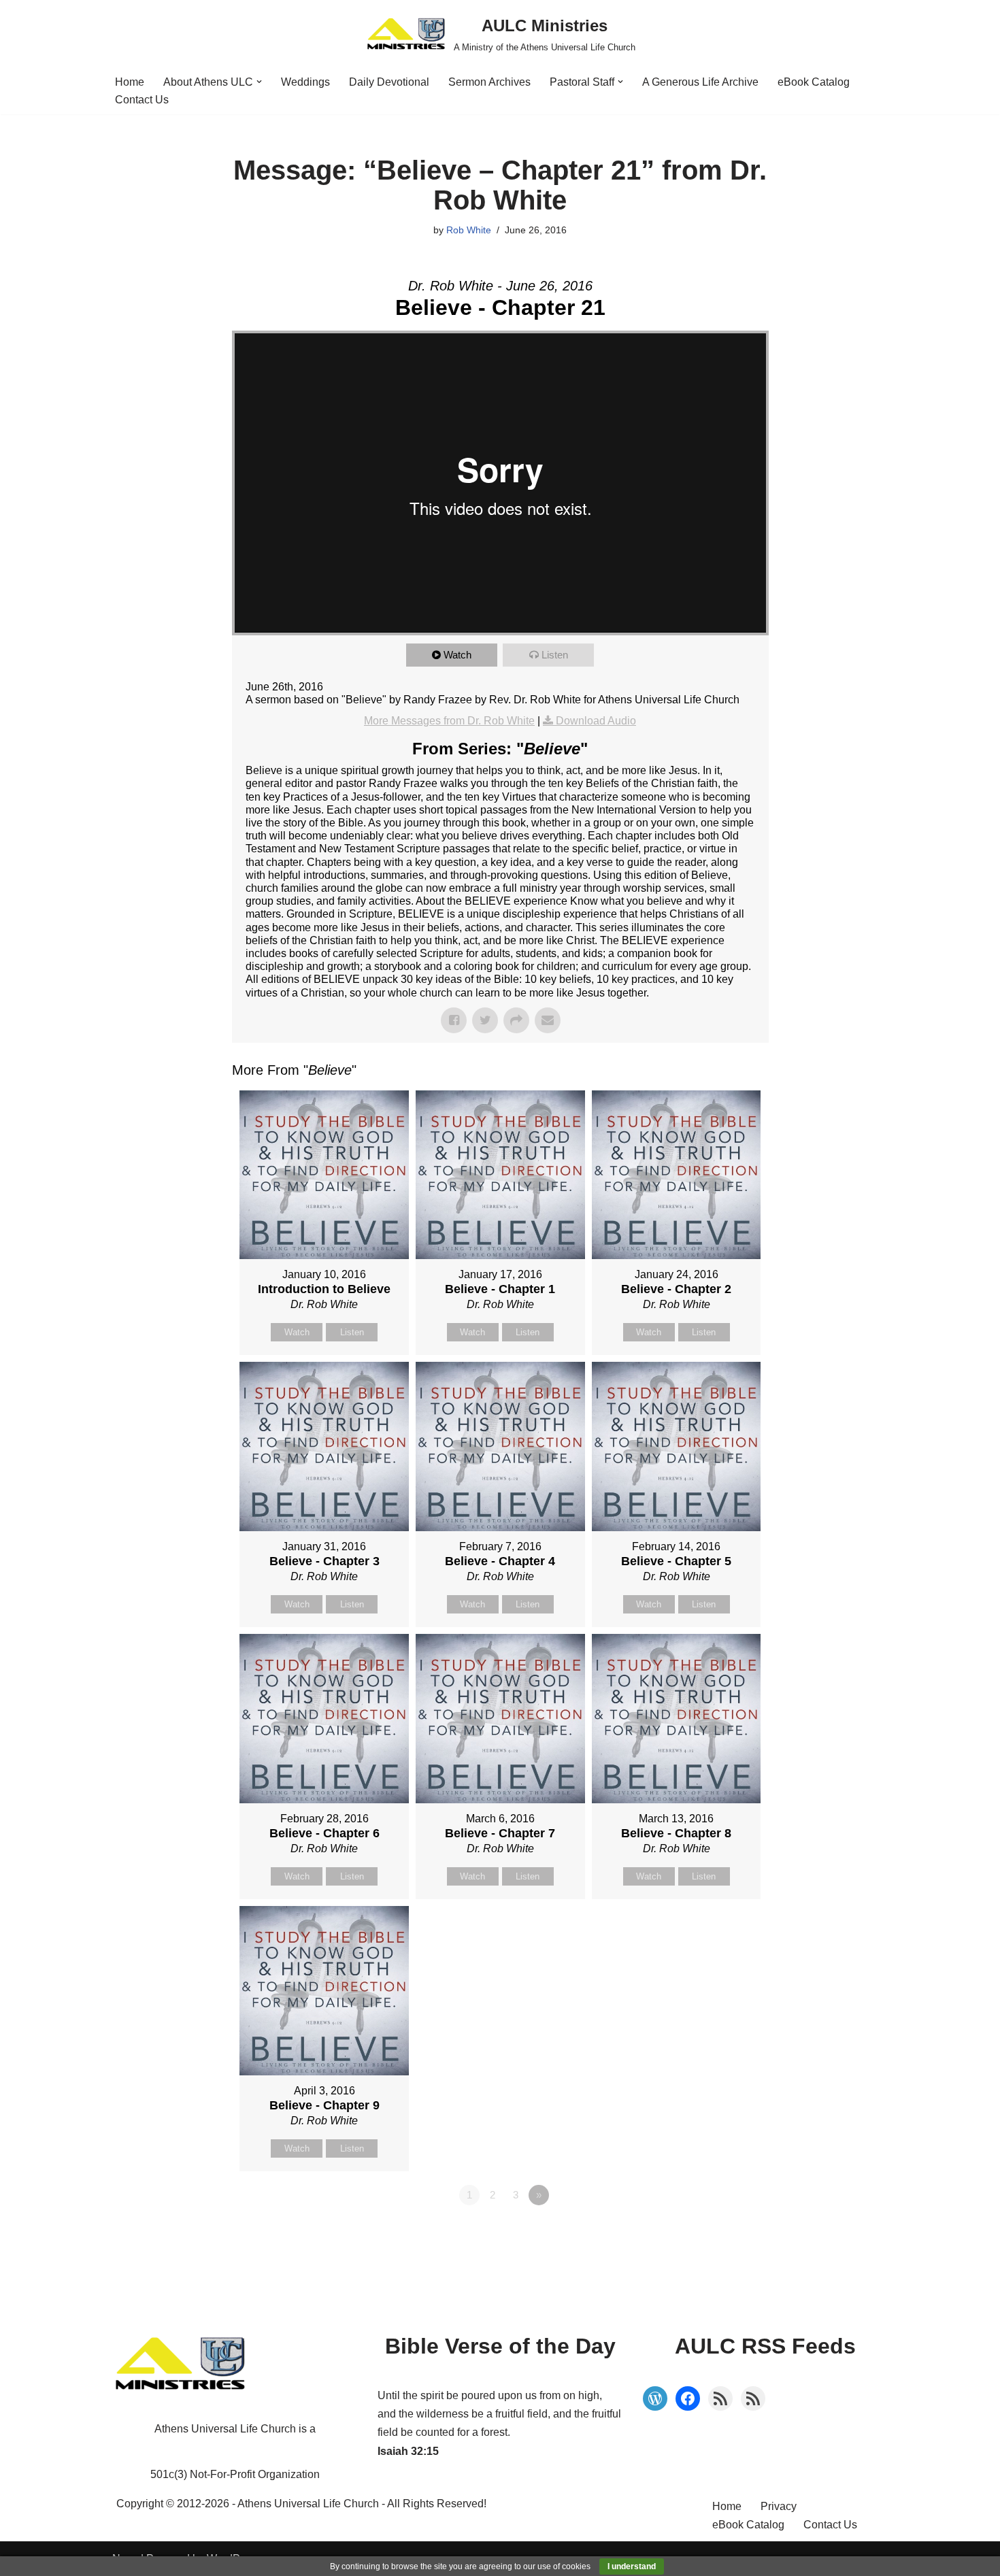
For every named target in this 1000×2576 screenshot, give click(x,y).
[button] (259, 82)
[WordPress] (655, 2398)
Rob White (469, 230)
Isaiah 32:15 (408, 2451)
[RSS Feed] (720, 2398)
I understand (632, 2566)
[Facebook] (688, 2398)
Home (130, 82)
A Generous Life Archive (700, 82)
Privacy (779, 2506)
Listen (555, 655)
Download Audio (596, 721)
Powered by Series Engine (718, 2232)
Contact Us (142, 100)
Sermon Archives (489, 82)
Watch (457, 655)
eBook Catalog (814, 82)
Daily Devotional (389, 82)
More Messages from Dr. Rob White (449, 721)
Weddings (305, 82)
